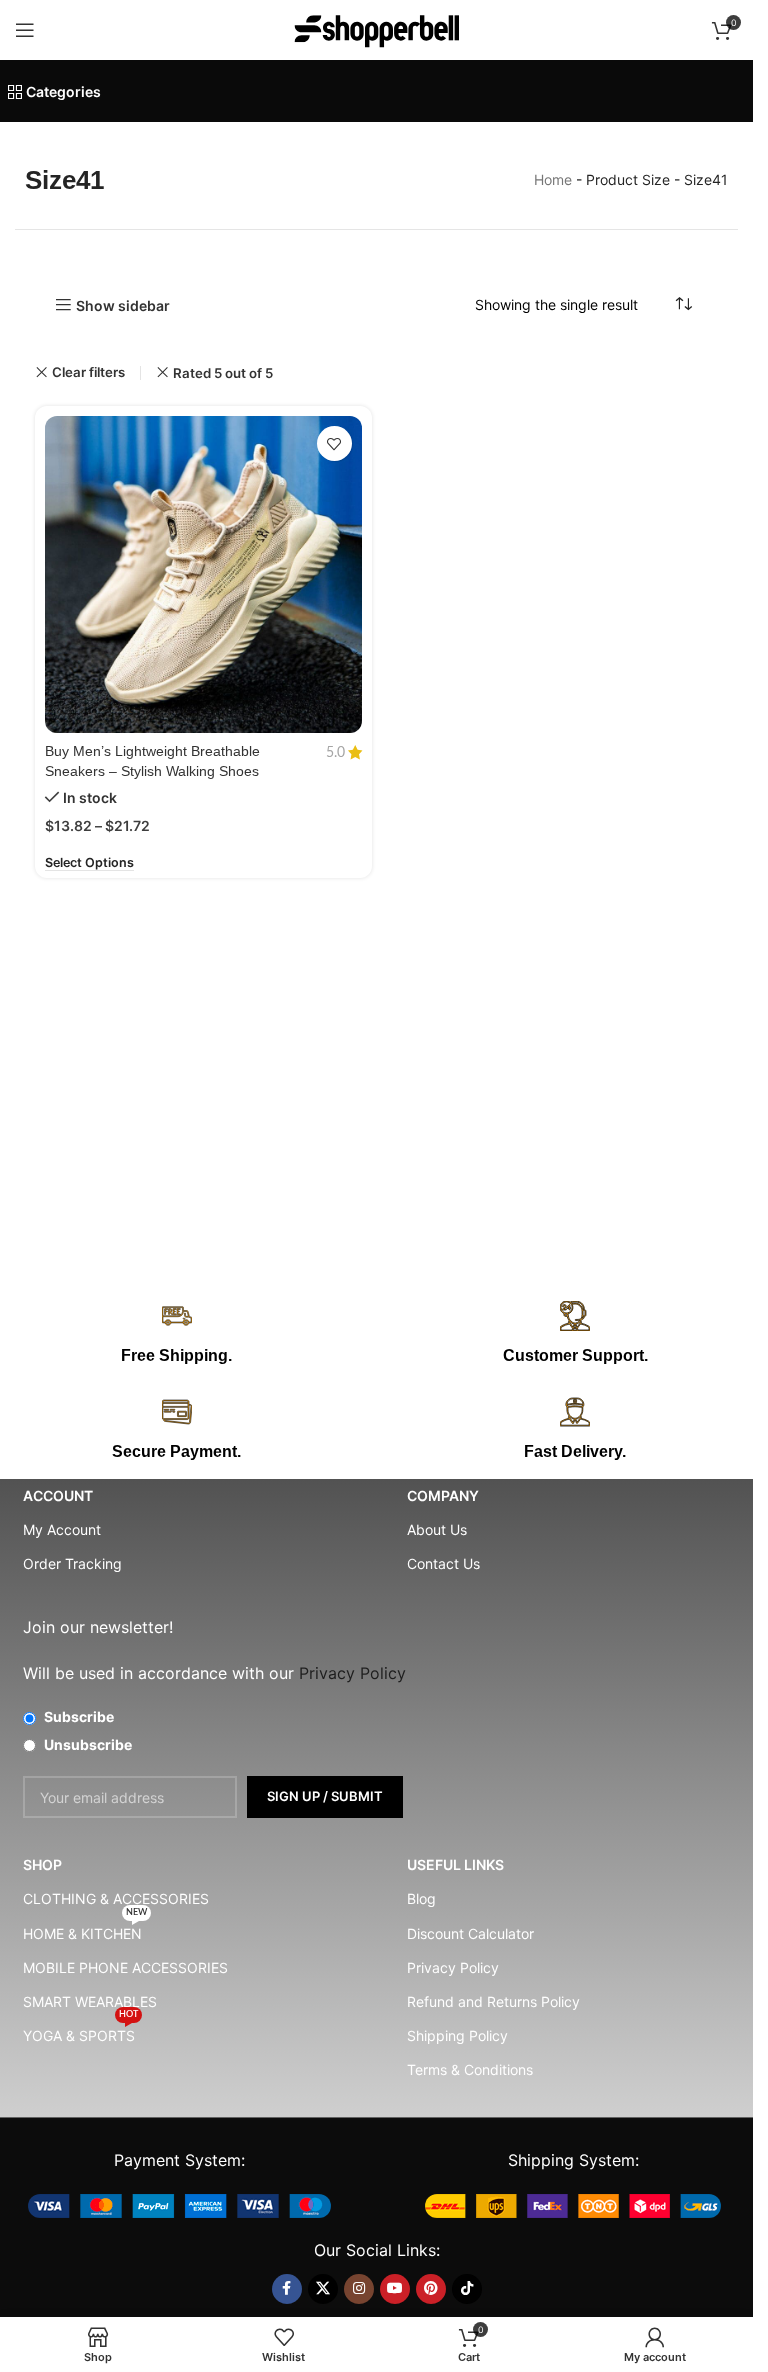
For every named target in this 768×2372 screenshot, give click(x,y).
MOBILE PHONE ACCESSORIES (125, 1967)
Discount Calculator (470, 1933)
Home (553, 179)
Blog (421, 1898)
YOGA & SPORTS (80, 2031)
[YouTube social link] (395, 2289)
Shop (42, 1864)
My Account (62, 1529)
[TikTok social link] (467, 2289)
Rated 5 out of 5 (223, 373)
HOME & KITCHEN (85, 1929)
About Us (437, 1529)
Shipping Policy (457, 2035)
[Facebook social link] (287, 2289)
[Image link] (179, 2204)
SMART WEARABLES (90, 2001)
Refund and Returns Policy (493, 2001)
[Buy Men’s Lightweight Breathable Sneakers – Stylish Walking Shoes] (203, 574)
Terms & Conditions (470, 2069)
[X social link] (323, 2289)
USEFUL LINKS (455, 1864)
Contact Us (443, 1563)
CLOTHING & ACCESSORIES (116, 1898)
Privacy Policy (453, 1967)
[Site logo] (377, 28)
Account (58, 1495)
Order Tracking (72, 1563)
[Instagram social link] (359, 2289)
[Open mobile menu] (25, 30)
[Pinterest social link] (431, 2289)
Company (443, 1495)
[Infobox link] (576, 1334)
